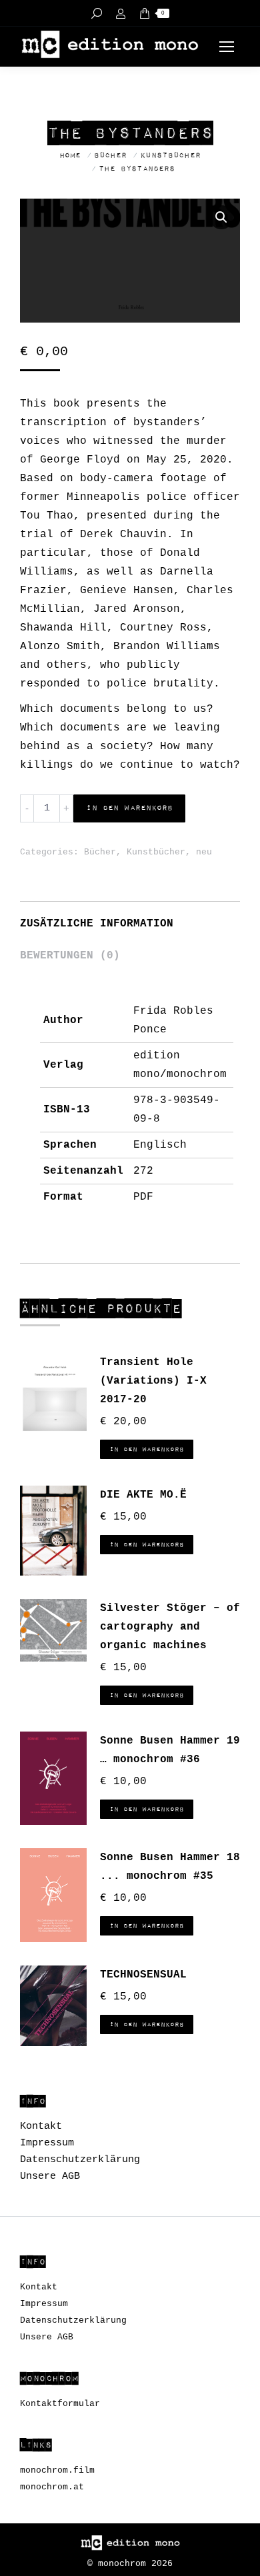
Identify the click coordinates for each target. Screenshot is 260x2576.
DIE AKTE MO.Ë (143, 1495)
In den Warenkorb (129, 808)
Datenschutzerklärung (80, 2160)
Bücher (100, 852)
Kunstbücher (156, 852)
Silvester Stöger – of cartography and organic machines (170, 1627)
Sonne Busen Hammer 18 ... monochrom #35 (170, 1867)
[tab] (130, 917)
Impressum (47, 2143)
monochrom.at (52, 2487)
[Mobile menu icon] (227, 47)
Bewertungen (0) (70, 956)
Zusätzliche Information (97, 924)
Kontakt (41, 2126)
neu (204, 852)
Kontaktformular (60, 2404)
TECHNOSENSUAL (143, 1975)
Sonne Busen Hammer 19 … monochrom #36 (170, 1750)
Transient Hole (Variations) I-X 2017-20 (153, 1381)
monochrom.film (57, 2470)
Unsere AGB (50, 2176)
